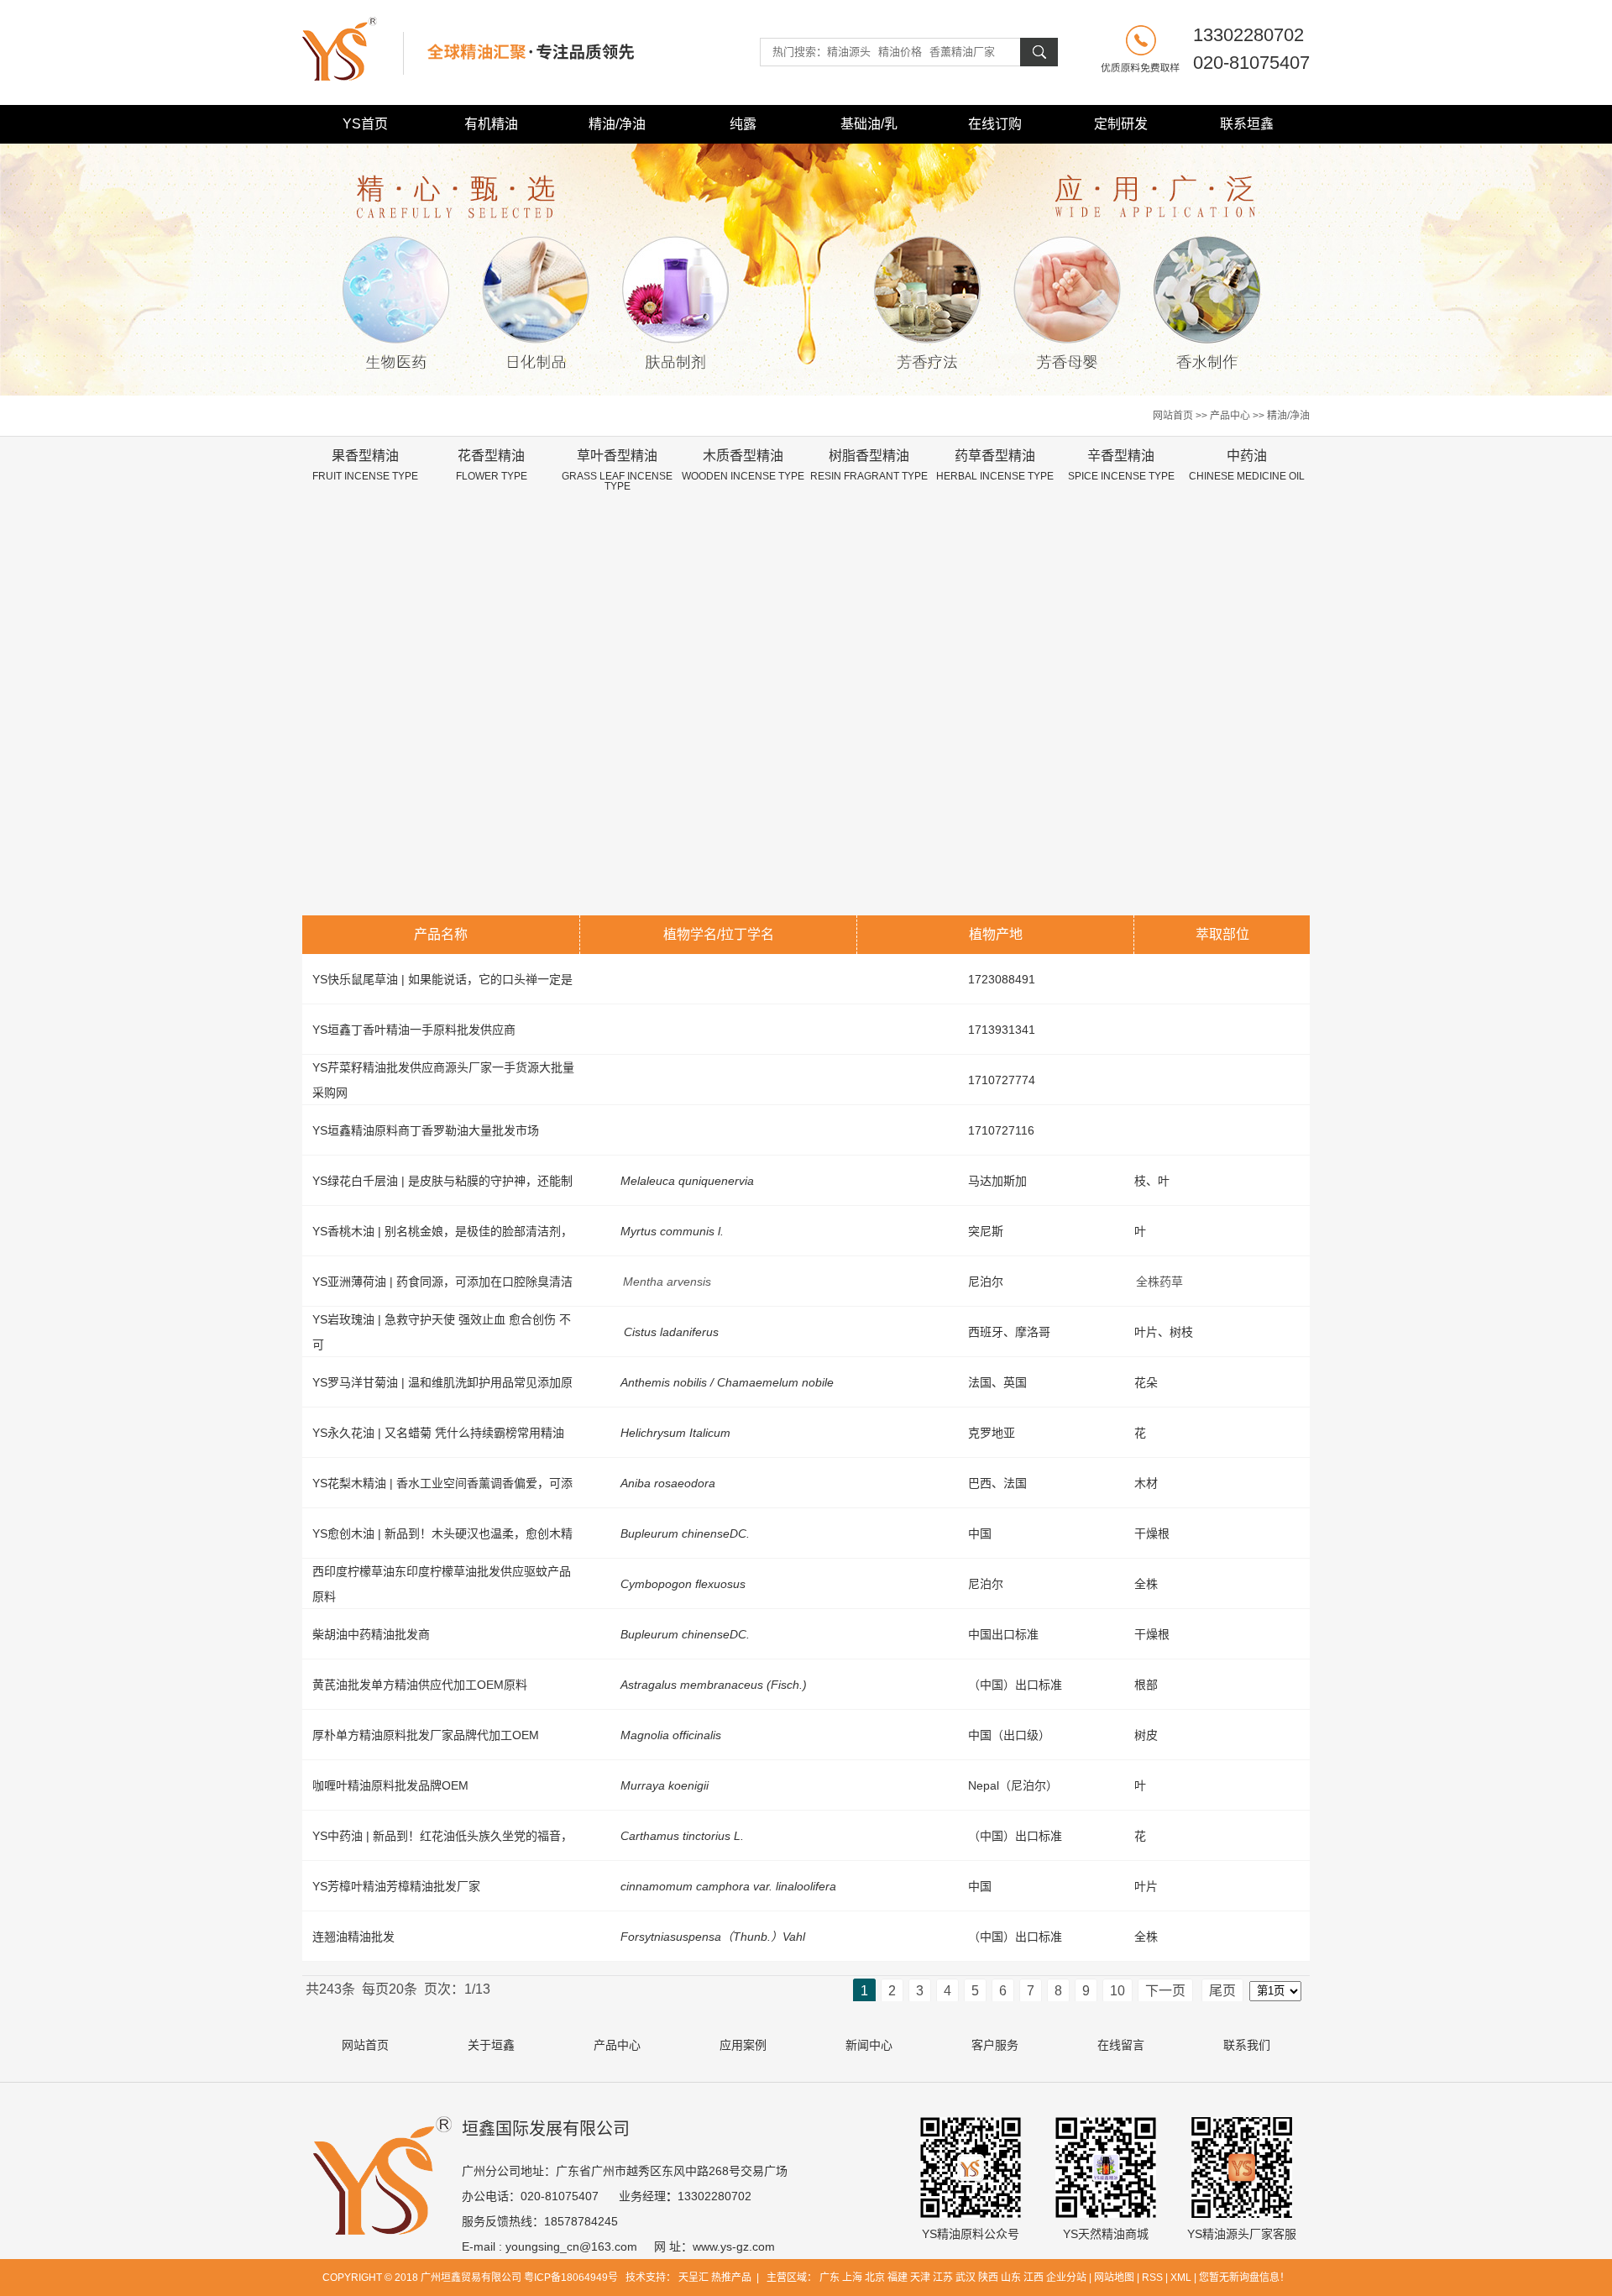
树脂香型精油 (869, 465)
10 (1117, 1991)
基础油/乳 (869, 124)
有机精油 (491, 124)
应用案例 (743, 2045)
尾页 (1222, 1991)
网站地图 (1114, 2278)
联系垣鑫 (1247, 124)
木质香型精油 (743, 465)
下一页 (1165, 1991)
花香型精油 (492, 465)
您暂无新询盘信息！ (1244, 2278)
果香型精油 (365, 465)
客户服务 (995, 2045)
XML (1181, 2278)
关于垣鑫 (491, 2045)
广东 (830, 2278)
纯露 (743, 124)
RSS (1152, 2278)
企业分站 (1066, 2278)
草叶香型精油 (617, 470)
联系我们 (1247, 2045)
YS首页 (365, 124)
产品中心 (1230, 416)
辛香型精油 (1121, 465)
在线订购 (995, 124)
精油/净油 (617, 124)
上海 (852, 2278)
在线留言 (1121, 2045)
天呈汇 (695, 2278)
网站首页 (1173, 416)
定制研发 (1121, 124)
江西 (1034, 2278)
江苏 (943, 2278)
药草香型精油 (995, 465)
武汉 (966, 2278)
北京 (875, 2278)
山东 (1011, 2278)
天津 (920, 2278)
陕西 (988, 2278)
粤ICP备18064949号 (571, 2278)
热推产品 (731, 2278)
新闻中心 (869, 2045)
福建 (898, 2278)
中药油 (1247, 465)
